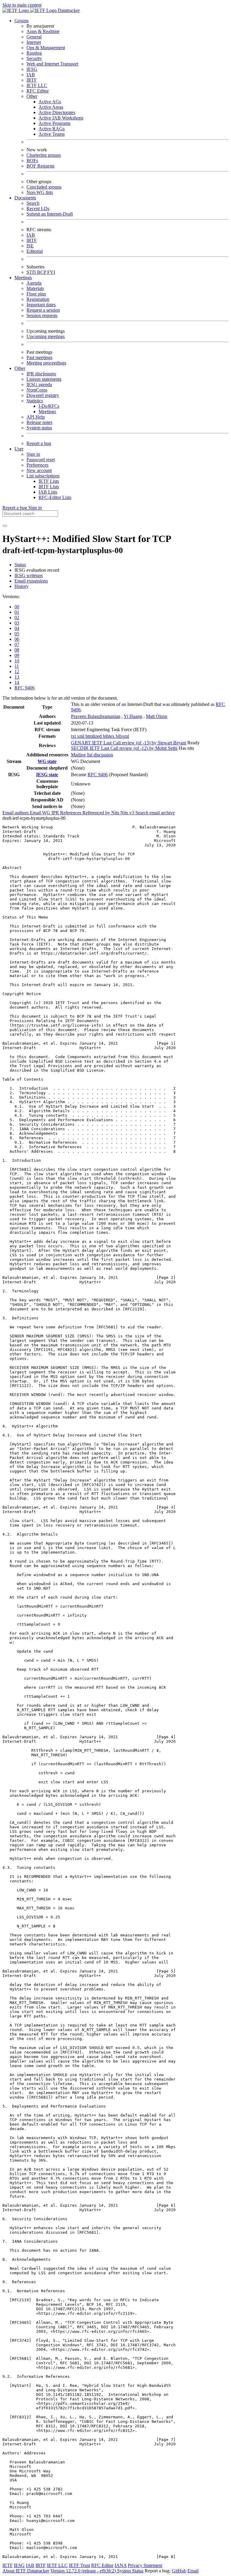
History (22, 586)
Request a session (43, 310)
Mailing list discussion (92, 755)
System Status (130, 2571)
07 (17, 645)
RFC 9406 (25, 688)
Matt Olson (157, 716)
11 (17, 666)
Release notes (39, 422)
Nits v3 (128, 813)
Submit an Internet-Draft (50, 214)
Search (33, 203)
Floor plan (36, 294)
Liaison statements (44, 379)
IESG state (47, 775)
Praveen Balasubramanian (96, 716)
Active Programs (54, 123)
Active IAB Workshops (61, 118)
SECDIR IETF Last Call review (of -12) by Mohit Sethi (124, 748)
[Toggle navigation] (5, 526)
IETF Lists (49, 481)
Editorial (35, 251)
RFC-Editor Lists (55, 497)
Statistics (35, 401)
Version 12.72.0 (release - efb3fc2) (84, 2571)
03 (17, 623)
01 (17, 612)
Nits (116, 813)
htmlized (94, 736)
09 (17, 655)
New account (39, 470)
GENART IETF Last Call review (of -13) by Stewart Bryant (129, 743)
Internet (34, 42)
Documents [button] (25, 198)
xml (81, 736)
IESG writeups (29, 575)
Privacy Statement (145, 2565)
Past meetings (39, 357)
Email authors (16, 813)
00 (17, 607)
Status (20, 565)
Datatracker (68, 10)
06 (17, 639)
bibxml (122, 736)
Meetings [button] (23, 278)
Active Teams (52, 134)
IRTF (32, 80)
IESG (32, 69)
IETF (8, 2565)
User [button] (19, 449)
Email (193, 2571)
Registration (38, 299)
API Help (36, 417)
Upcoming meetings (46, 336)
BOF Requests (40, 166)
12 (17, 672)
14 (17, 682)
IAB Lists (48, 492)
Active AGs (50, 102)
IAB (31, 75)
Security (34, 58)
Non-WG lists (40, 192)
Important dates (41, 305)
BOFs (32, 160)
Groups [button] (22, 21)
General (34, 37)
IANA (121, 2565)
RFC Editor (38, 91)
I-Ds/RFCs (49, 406)
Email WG (41, 813)
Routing (34, 53)
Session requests (42, 315)
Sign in (33, 454)
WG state (47, 761)
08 (17, 650)
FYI (51, 272)
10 (17, 661)
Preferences (37, 465)
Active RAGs (52, 129)
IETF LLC (37, 85)
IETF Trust (79, 2565)
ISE (30, 246)
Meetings (47, 412)
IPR (56, 813)
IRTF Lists (49, 487)
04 (17, 628)
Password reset (41, 460)
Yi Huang (133, 716)
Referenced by (97, 813)
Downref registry (43, 395)
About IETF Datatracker (26, 2571)
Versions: (11, 596)
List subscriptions (43, 476)
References (71, 813)
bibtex (109, 736)
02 (17, 618)
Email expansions (31, 581)
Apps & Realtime (43, 31)
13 (17, 677)
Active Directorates (57, 112)
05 (17, 634)
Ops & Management (46, 48)
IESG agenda (39, 384)
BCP (42, 272)
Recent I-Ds (38, 209)
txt (74, 736)
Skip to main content (22, 5)
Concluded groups (44, 187)
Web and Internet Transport (52, 64)
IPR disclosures (41, 374)
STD (32, 272)
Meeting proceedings (46, 363)
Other (32, 96)
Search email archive (155, 813)
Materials (35, 288)
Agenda (34, 283)
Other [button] (20, 368)
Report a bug (39, 443)
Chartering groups (44, 155)
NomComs (37, 390)
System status (39, 428)
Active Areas (51, 107)
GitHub (179, 2571)
